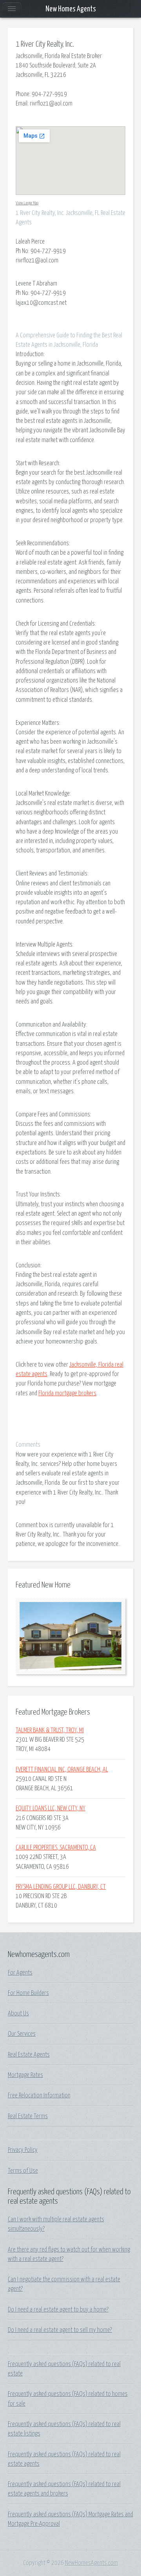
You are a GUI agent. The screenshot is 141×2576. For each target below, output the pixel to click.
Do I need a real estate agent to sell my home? (60, 2330)
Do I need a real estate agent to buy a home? (58, 2310)
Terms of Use (23, 2171)
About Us (18, 2013)
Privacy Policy (23, 2150)
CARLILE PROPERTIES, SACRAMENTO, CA (56, 1848)
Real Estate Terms (28, 2116)
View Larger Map (27, 203)
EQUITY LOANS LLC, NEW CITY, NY (51, 1808)
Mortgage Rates (25, 2075)
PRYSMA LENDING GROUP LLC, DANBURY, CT (61, 1887)
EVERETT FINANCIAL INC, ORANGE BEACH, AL (62, 1770)
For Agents (20, 1973)
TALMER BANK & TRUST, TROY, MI (50, 1730)
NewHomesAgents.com (91, 2563)
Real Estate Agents (29, 2055)
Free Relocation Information (39, 2095)
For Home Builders (28, 1993)
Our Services (22, 2034)
